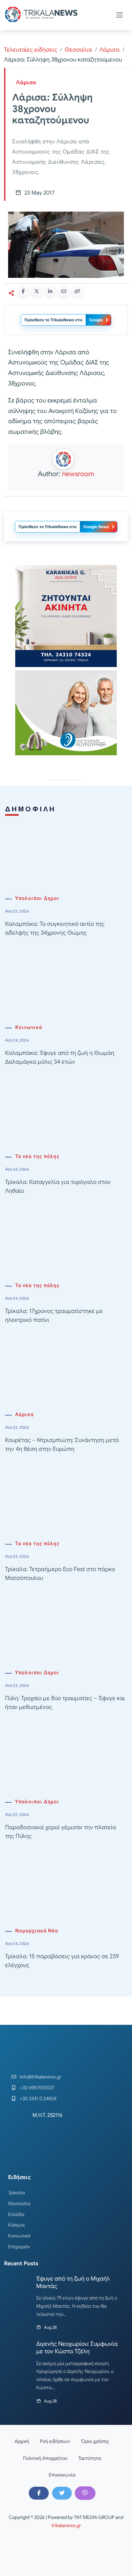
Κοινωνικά (29, 1028)
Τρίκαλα (17, 2193)
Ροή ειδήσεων (55, 2441)
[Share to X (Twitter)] (37, 291)
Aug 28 (50, 2327)
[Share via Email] (64, 291)
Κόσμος (17, 2225)
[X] (62, 2493)
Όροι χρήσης (95, 2441)
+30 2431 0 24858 (38, 2098)
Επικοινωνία (62, 2475)
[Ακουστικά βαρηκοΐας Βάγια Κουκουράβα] (66, 713)
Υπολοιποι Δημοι (37, 898)
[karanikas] (66, 616)
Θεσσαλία (19, 2203)
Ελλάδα (16, 2214)
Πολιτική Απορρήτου (45, 2458)
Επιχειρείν (19, 2247)
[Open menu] (119, 15)
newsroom (78, 474)
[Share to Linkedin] (50, 291)
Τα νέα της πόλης (37, 1157)
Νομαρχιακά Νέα (37, 1931)
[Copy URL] (77, 291)
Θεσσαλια (78, 50)
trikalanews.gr (66, 2525)
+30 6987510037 (37, 2088)
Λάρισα (109, 50)
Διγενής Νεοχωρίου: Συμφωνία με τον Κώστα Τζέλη (77, 2348)
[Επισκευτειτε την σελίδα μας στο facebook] (39, 2493)
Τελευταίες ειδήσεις (31, 50)
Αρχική (22, 2441)
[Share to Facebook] (23, 291)
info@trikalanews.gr (40, 2077)
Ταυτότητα (90, 2458)
